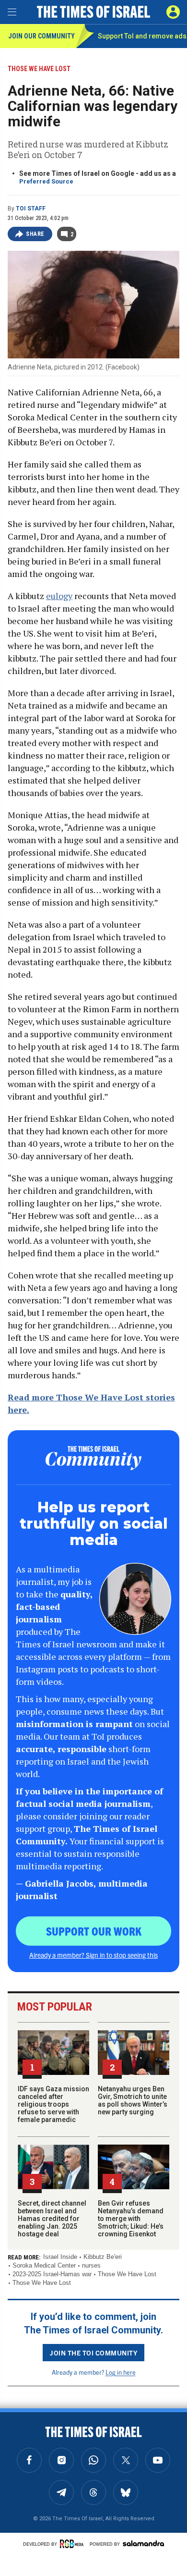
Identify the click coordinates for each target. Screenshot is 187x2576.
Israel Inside (60, 2257)
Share (35, 234)
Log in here (121, 2372)
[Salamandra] (143, 2543)
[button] (173, 12)
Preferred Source (46, 181)
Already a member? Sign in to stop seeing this (93, 1955)
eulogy (59, 596)
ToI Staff (31, 209)
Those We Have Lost (127, 2274)
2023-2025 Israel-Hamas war (52, 2274)
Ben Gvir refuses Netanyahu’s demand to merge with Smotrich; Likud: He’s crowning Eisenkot (131, 2219)
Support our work (94, 1931)
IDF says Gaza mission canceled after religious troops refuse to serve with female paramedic (53, 2104)
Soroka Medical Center (44, 2265)
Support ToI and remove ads (142, 36)
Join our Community (41, 36)
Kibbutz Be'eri (103, 2257)
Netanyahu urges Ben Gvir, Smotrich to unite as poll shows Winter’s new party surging (133, 2100)
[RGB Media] (73, 2544)
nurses (91, 2265)
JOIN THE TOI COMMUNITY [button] (93, 2353)
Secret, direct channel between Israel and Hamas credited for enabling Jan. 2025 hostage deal (52, 2219)
